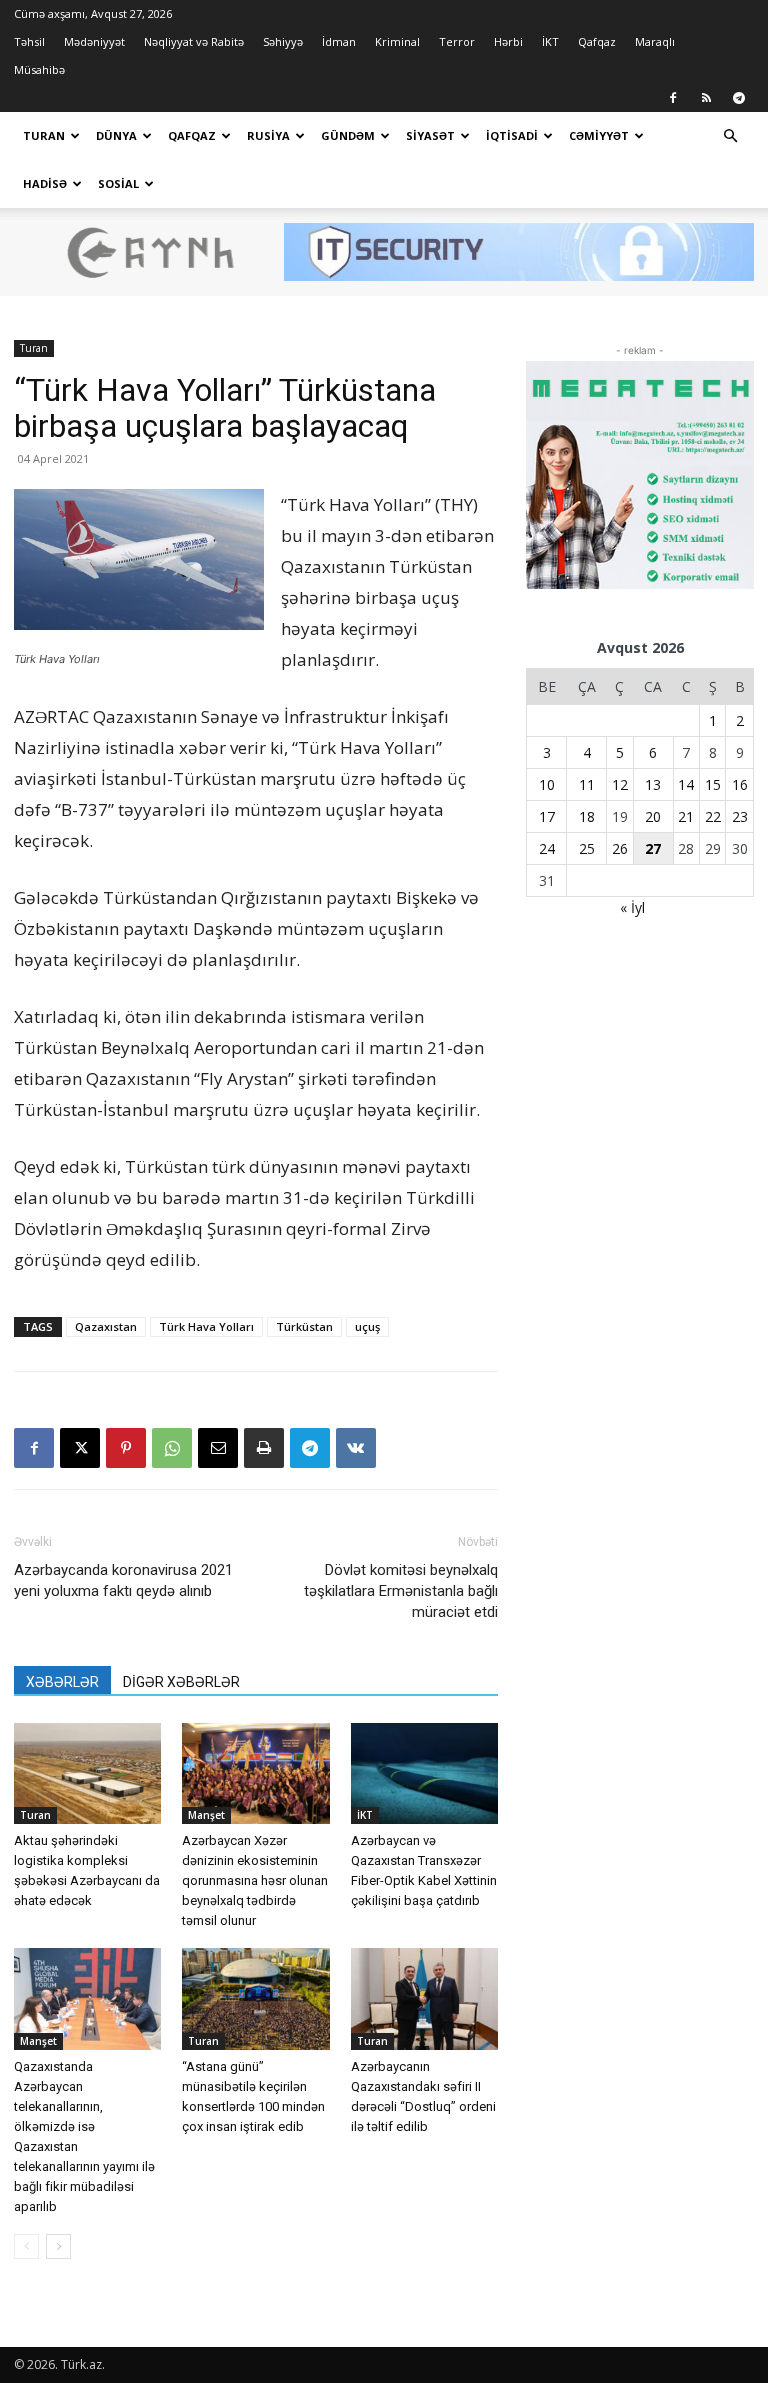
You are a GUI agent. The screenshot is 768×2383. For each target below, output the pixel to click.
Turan (44, 135)
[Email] (218, 1448)
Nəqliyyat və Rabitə (194, 41)
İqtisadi (512, 135)
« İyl (632, 907)
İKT (550, 41)
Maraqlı (655, 41)
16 (740, 784)
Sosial (118, 183)
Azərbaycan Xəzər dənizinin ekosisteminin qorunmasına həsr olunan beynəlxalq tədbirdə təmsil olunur (255, 1880)
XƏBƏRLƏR (62, 1682)
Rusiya (268, 135)
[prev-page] (26, 2246)
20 (653, 816)
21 (686, 816)
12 (620, 784)
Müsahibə (39, 69)
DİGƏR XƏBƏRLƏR (181, 1682)
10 (547, 784)
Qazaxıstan (106, 1326)
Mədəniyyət (94, 41)
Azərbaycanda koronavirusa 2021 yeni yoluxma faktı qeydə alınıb (123, 1580)
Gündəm (348, 135)
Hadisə (45, 183)
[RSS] (706, 98)
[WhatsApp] (172, 1448)
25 (587, 848)
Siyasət (430, 135)
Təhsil (29, 41)
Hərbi (508, 41)
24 (547, 848)
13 (653, 784)
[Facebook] (673, 98)
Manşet (206, 1815)
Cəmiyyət (599, 135)
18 (587, 816)
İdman (339, 41)
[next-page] (58, 2246)
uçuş (367, 1326)
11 (587, 784)
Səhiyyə (283, 41)
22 (713, 816)
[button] (730, 136)
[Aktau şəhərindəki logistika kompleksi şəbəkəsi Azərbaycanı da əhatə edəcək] (87, 1773)
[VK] (356, 1448)
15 (713, 784)
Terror (457, 41)
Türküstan (304, 1326)
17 (547, 816)
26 (620, 848)
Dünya (116, 135)
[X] (80, 1448)
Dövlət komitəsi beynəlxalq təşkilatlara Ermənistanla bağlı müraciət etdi (401, 1591)
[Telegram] (739, 98)
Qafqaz (597, 41)
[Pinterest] (126, 1448)
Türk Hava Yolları (206, 1326)
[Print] (264, 1448)
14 (686, 784)
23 (740, 816)
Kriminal (397, 41)
